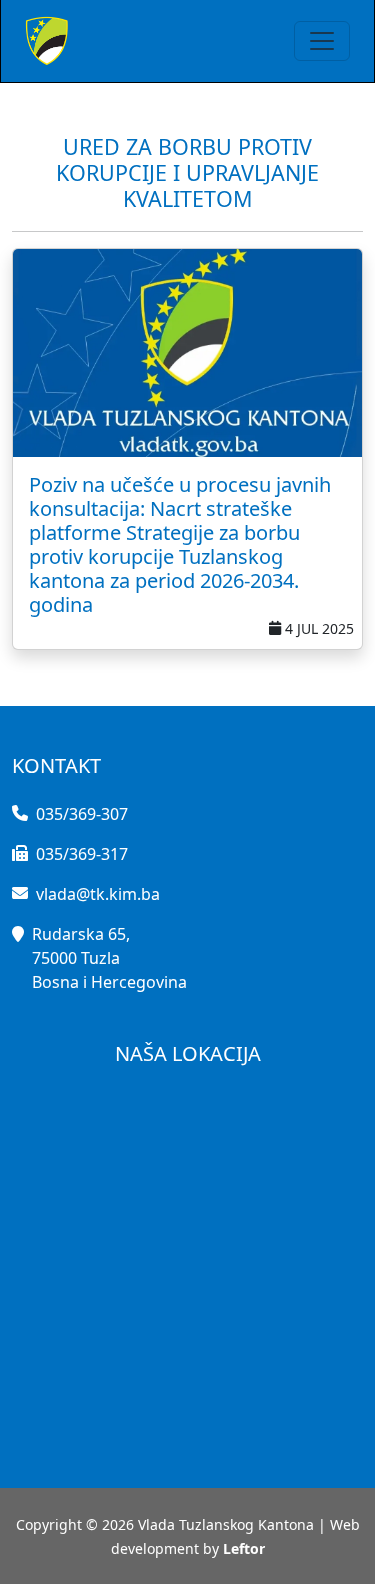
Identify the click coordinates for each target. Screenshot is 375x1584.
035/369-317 (82, 854)
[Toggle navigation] (322, 41)
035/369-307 (82, 814)
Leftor (244, 1548)
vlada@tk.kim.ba (98, 894)
